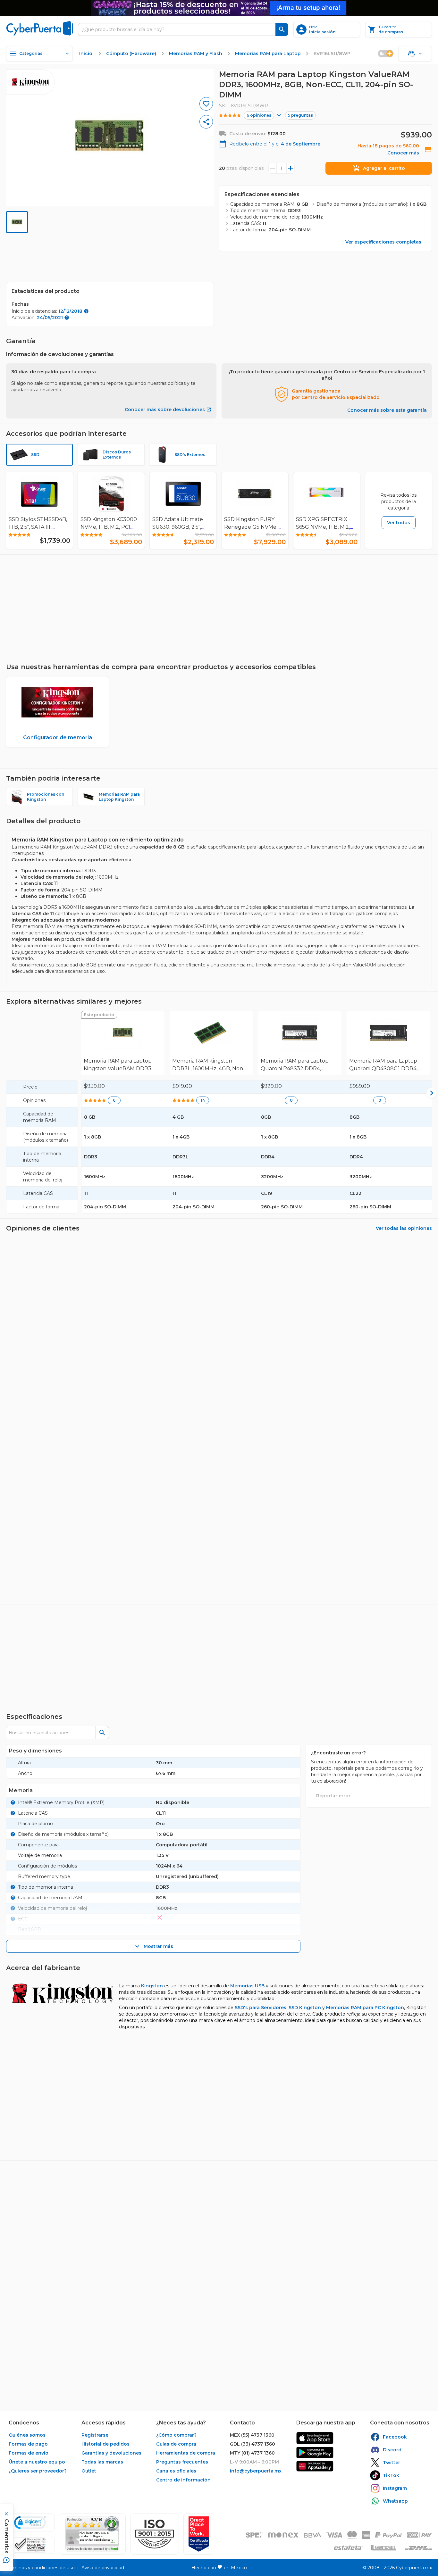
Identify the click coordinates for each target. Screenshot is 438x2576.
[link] (123, 1043)
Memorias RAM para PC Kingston (365, 2107)
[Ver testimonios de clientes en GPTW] (199, 2534)
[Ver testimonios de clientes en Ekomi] (92, 2534)
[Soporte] (415, 54)
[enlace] (315, 2438)
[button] (155, 2534)
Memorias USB (247, 2085)
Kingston (152, 2085)
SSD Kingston (305, 2107)
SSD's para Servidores (261, 2107)
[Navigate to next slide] (430, 613)
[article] (219, 1520)
